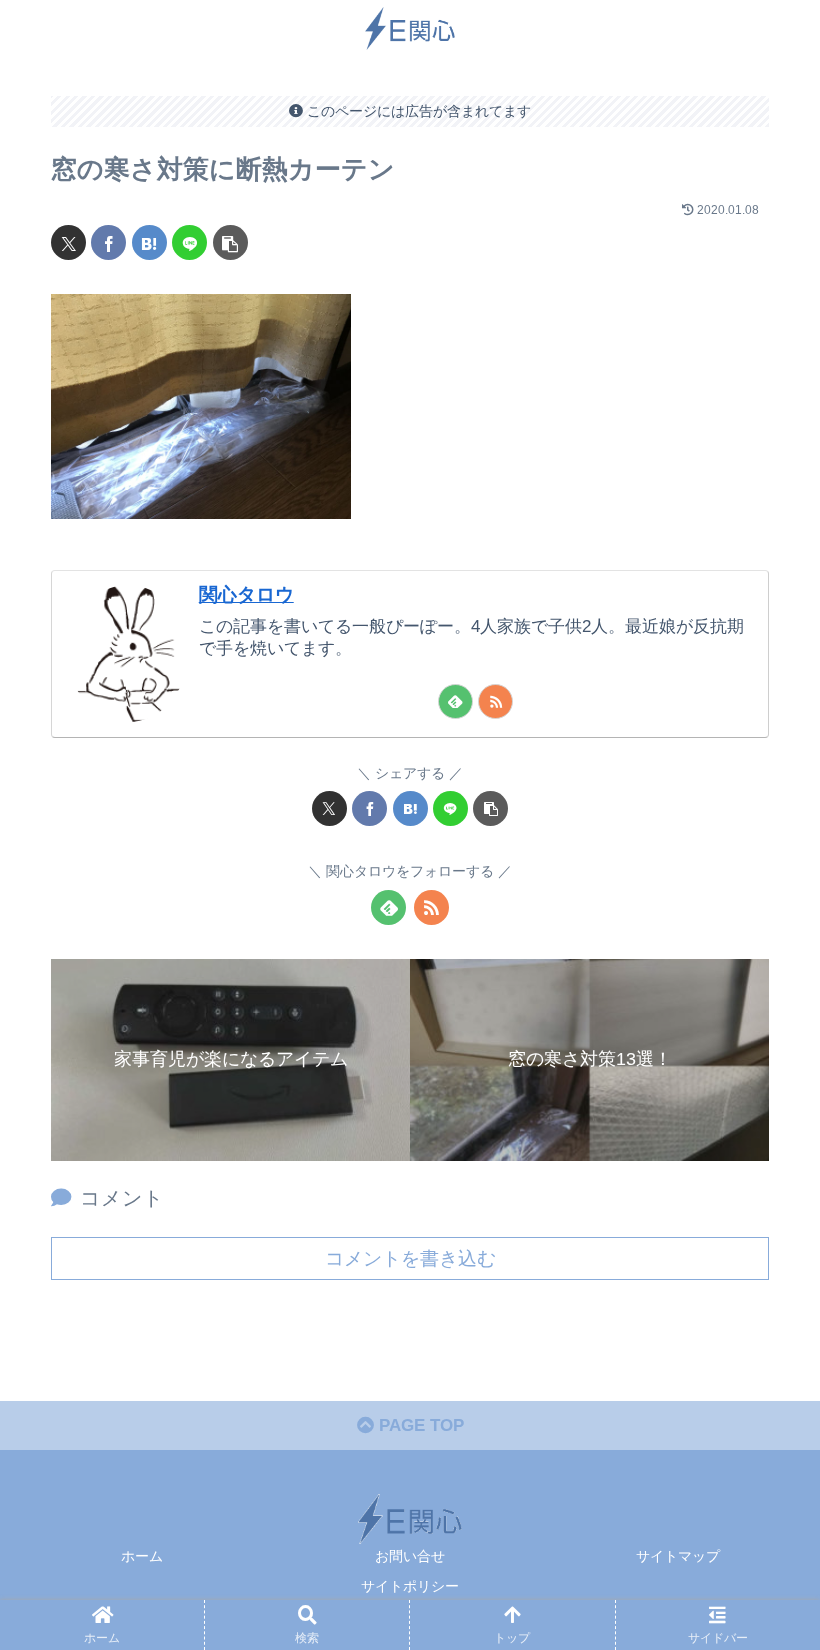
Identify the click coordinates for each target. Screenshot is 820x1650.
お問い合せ (410, 1556)
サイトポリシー (410, 1586)
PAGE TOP (419, 1425)
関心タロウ (246, 594)
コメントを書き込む (410, 1258)
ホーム (142, 1556)
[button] (230, 242)
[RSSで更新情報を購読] (495, 701)
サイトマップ (678, 1556)
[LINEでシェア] (189, 242)
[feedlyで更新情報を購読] (455, 701)
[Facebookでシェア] (108, 242)
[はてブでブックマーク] (149, 242)
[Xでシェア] (68, 242)
